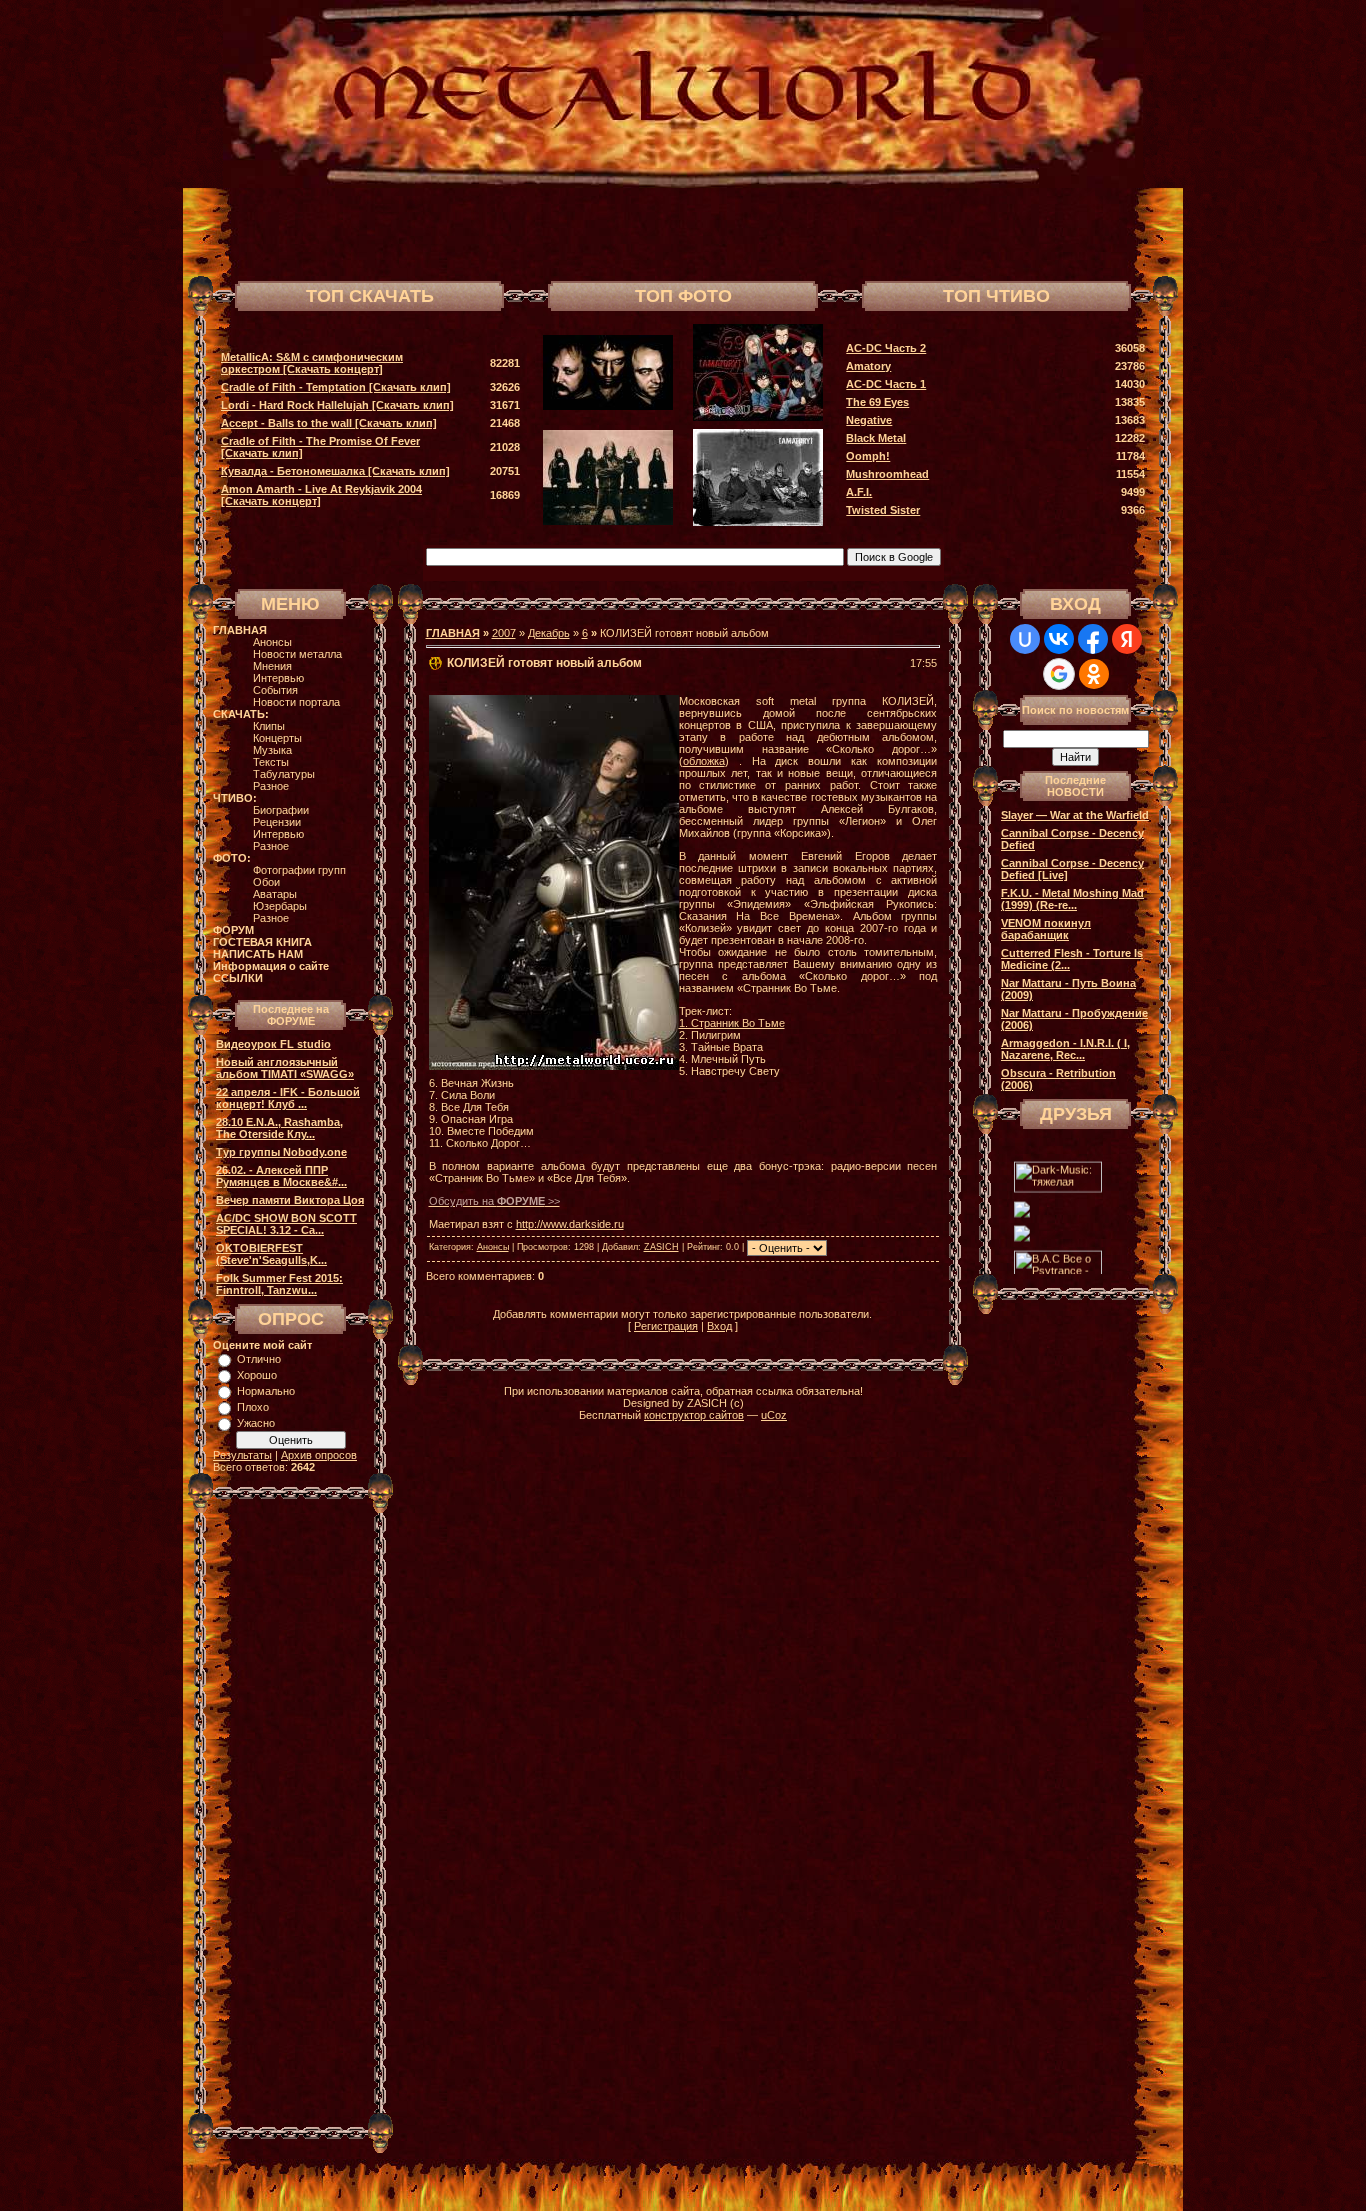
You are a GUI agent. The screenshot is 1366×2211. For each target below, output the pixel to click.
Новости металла (297, 654)
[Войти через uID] (1025, 639)
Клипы (269, 726)
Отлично (259, 1359)
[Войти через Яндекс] (1127, 639)
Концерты (277, 738)
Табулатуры (284, 774)
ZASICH (661, 1247)
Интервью (278, 678)
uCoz (774, 1415)
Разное (271, 786)
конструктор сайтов (694, 1415)
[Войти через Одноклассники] (1094, 674)
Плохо (253, 1407)
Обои (266, 882)
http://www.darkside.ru (570, 1224)
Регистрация (666, 1326)
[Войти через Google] (1059, 674)
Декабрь (549, 633)
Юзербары (280, 906)
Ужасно (256, 1423)
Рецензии (277, 822)
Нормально (266, 1391)
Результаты (242, 1455)
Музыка (272, 750)
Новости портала (296, 702)
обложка (704, 761)
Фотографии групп (299, 870)
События (275, 690)
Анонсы (272, 642)
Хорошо (257, 1375)
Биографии (281, 810)
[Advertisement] (917, 232)
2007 (504, 633)
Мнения (272, 666)
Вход (719, 1326)
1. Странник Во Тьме (732, 1023)
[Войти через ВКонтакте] (1059, 639)
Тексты (271, 762)
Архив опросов (319, 1455)
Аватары (275, 894)
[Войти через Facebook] (1093, 639)
